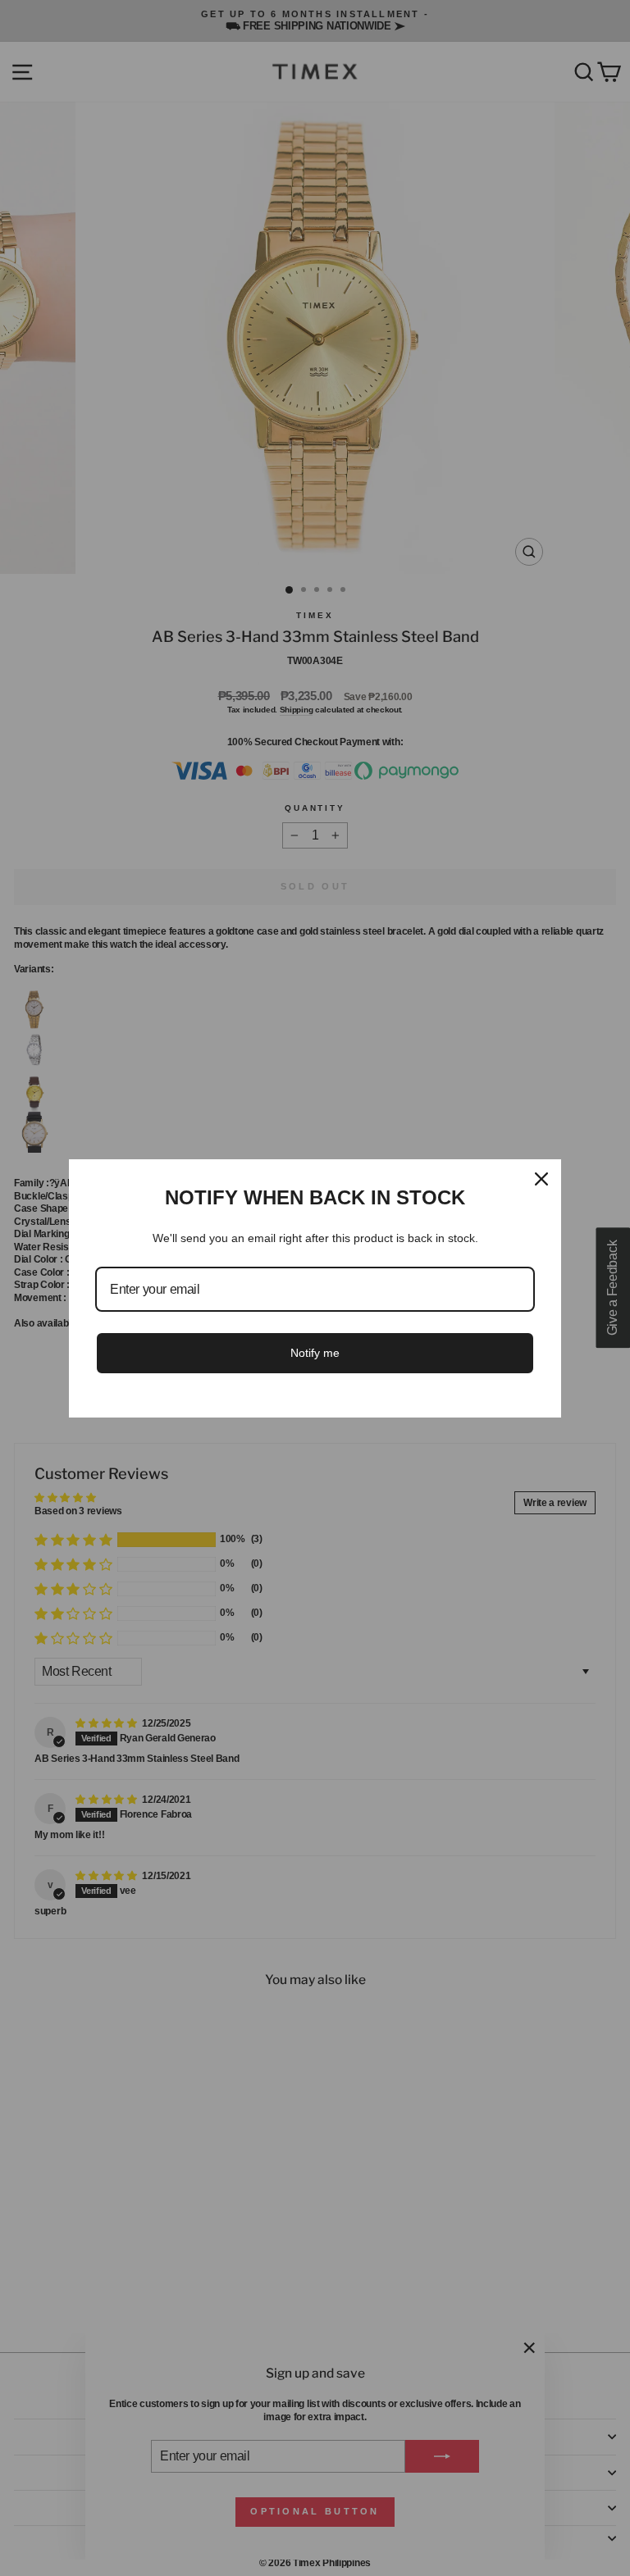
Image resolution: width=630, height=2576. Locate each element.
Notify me (315, 1353)
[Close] (541, 1179)
